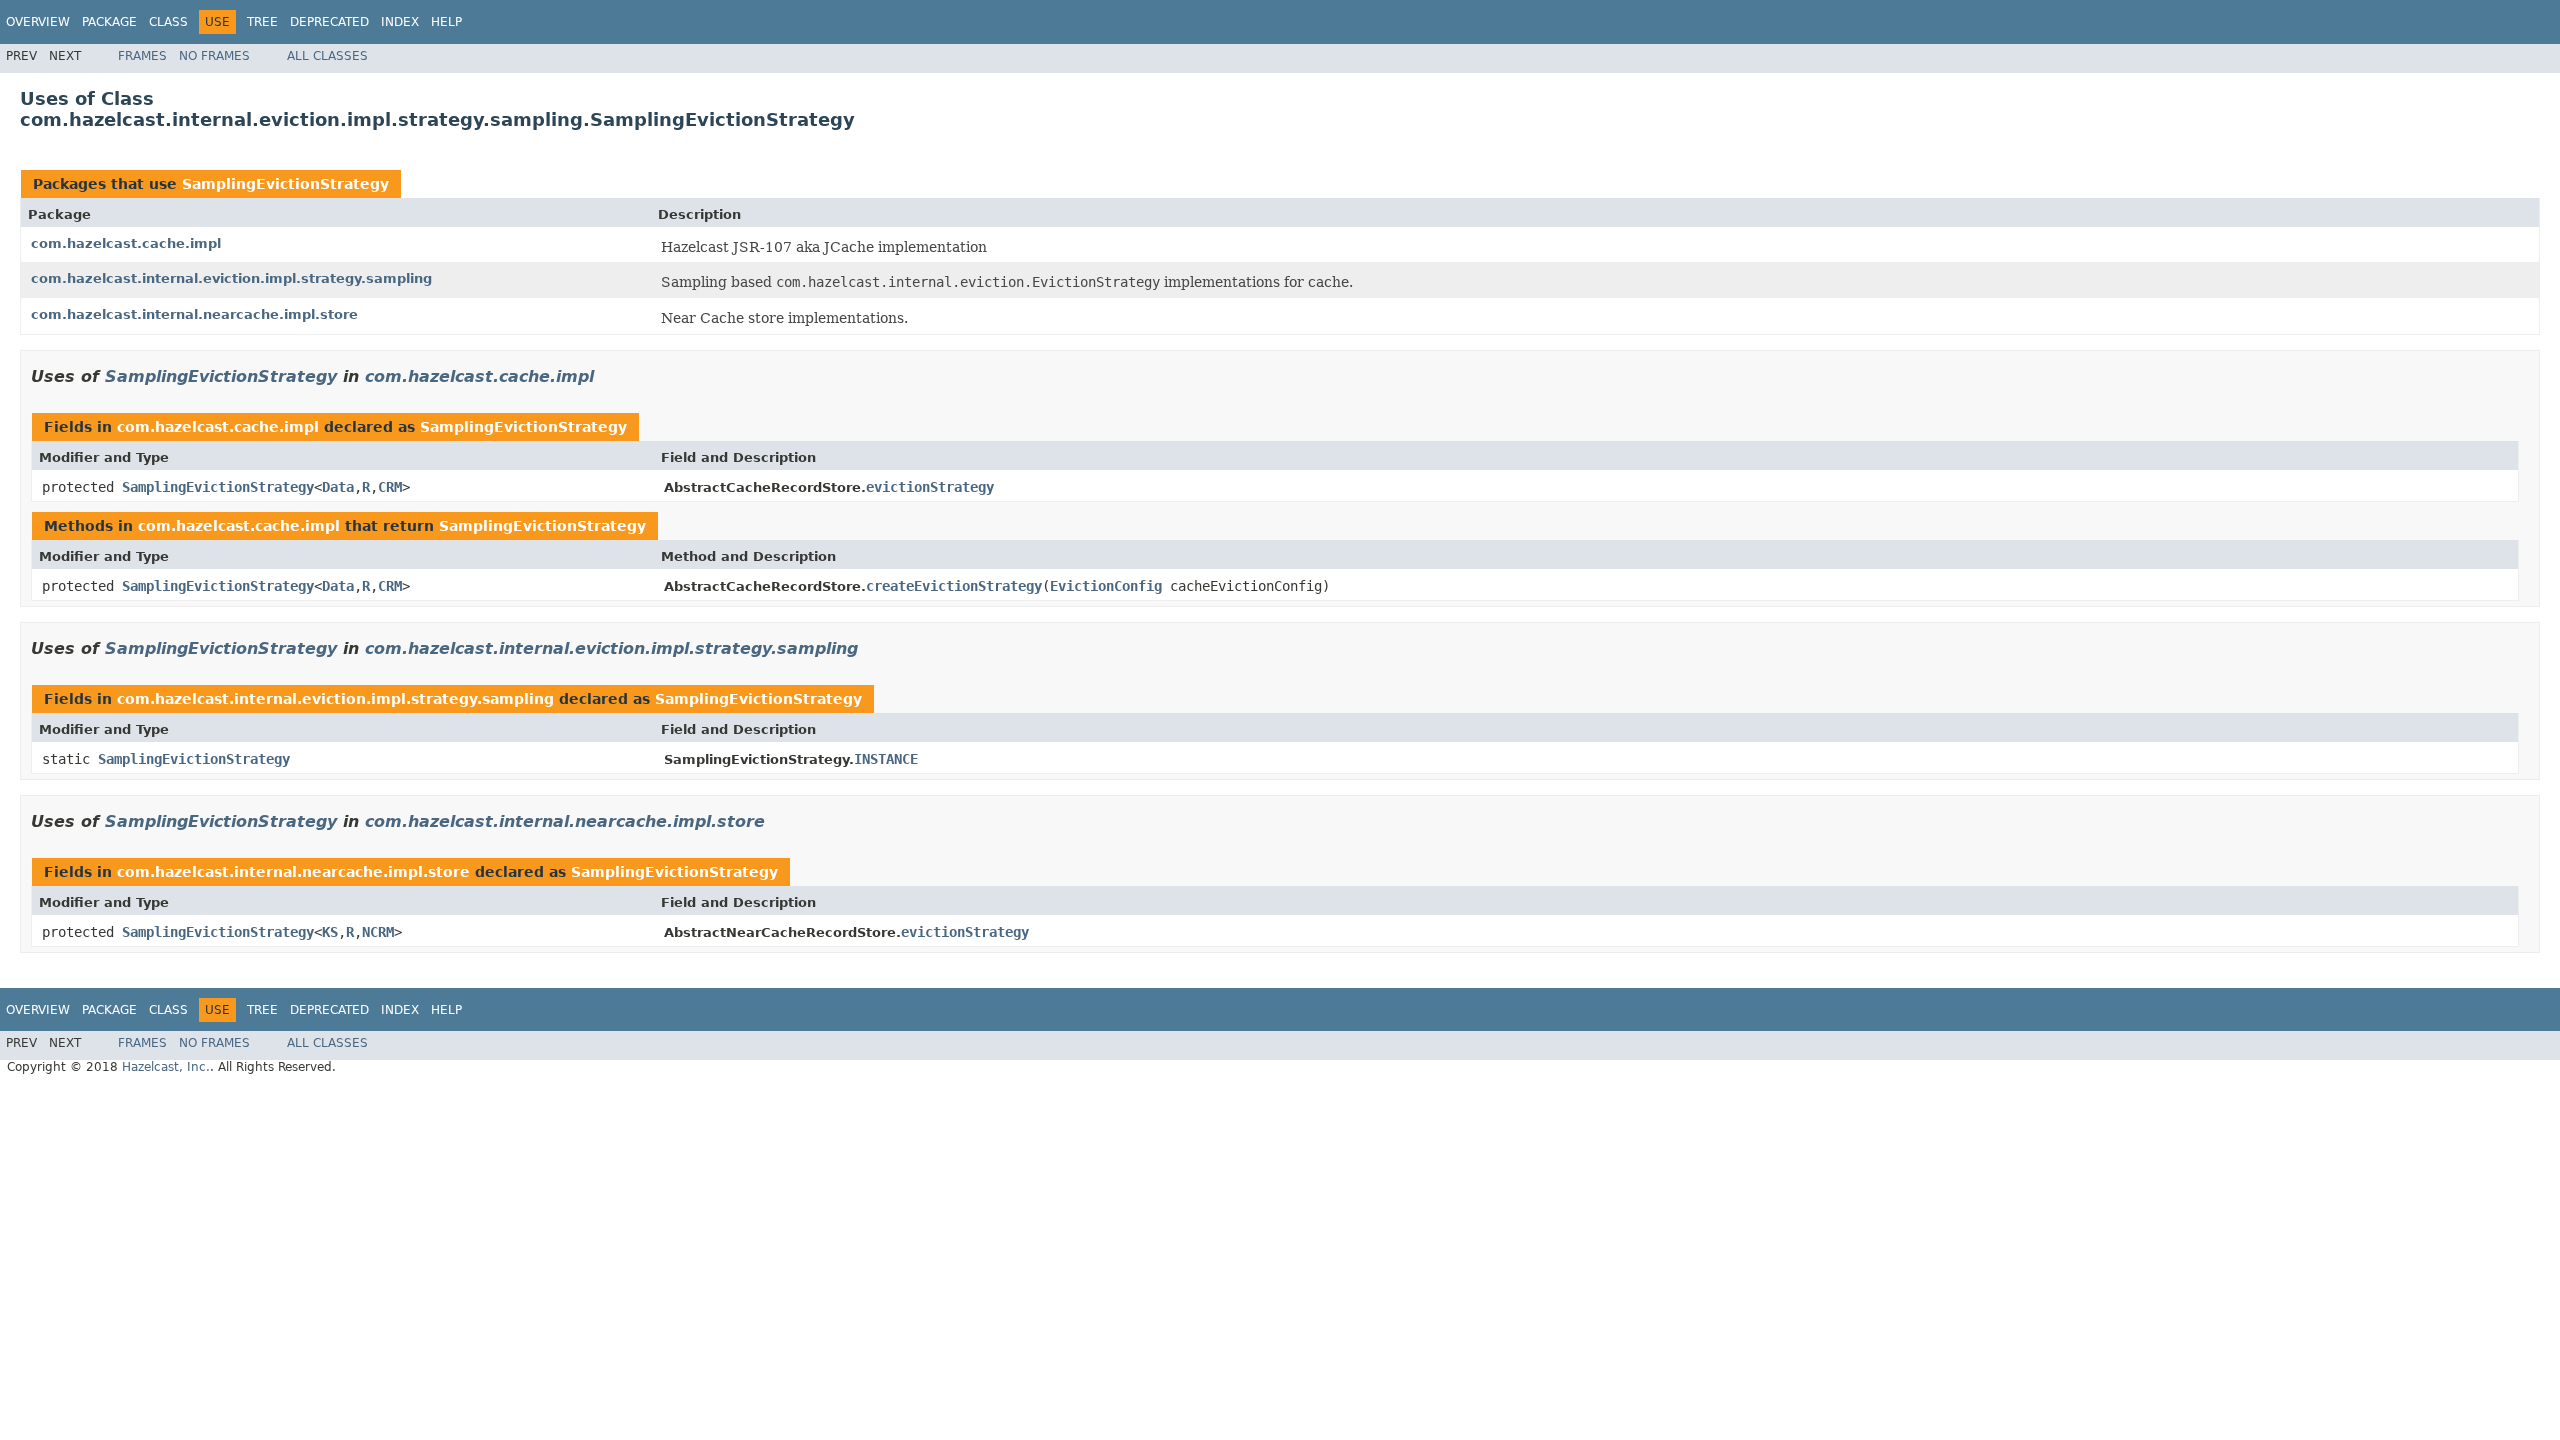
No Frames (214, 56)
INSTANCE (886, 759)
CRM (390, 487)
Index (400, 22)
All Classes (327, 56)
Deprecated (329, 22)
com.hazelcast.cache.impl (126, 243)
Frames (142, 56)
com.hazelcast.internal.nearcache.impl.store (194, 314)
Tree (262, 22)
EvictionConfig (1106, 586)
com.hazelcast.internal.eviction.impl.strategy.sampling (231, 278)
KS (330, 932)
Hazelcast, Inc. (166, 1067)
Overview (38, 22)
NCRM (378, 932)
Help (446, 22)
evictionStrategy (930, 487)
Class (168, 22)
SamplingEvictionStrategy (285, 184)
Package (109, 22)
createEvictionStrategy (954, 586)
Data (338, 487)
